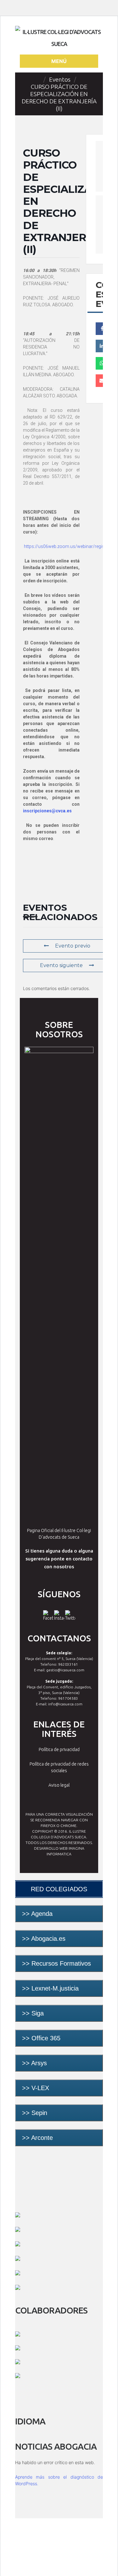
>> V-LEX (36, 2088)
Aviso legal (59, 1785)
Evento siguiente (61, 965)
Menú (59, 61)
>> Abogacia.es (44, 1939)
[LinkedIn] (102, 346)
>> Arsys (34, 2063)
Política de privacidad (59, 1749)
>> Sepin (35, 2113)
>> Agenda (37, 1914)
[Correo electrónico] (102, 381)
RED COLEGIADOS (59, 1889)
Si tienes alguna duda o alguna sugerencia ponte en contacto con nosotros (59, 1559)
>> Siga (33, 2013)
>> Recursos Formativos (56, 1963)
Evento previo (73, 946)
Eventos (60, 79)
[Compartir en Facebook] (102, 329)
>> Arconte (37, 2138)
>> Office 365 (42, 2038)
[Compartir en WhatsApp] (102, 363)
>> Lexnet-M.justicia (50, 1988)
